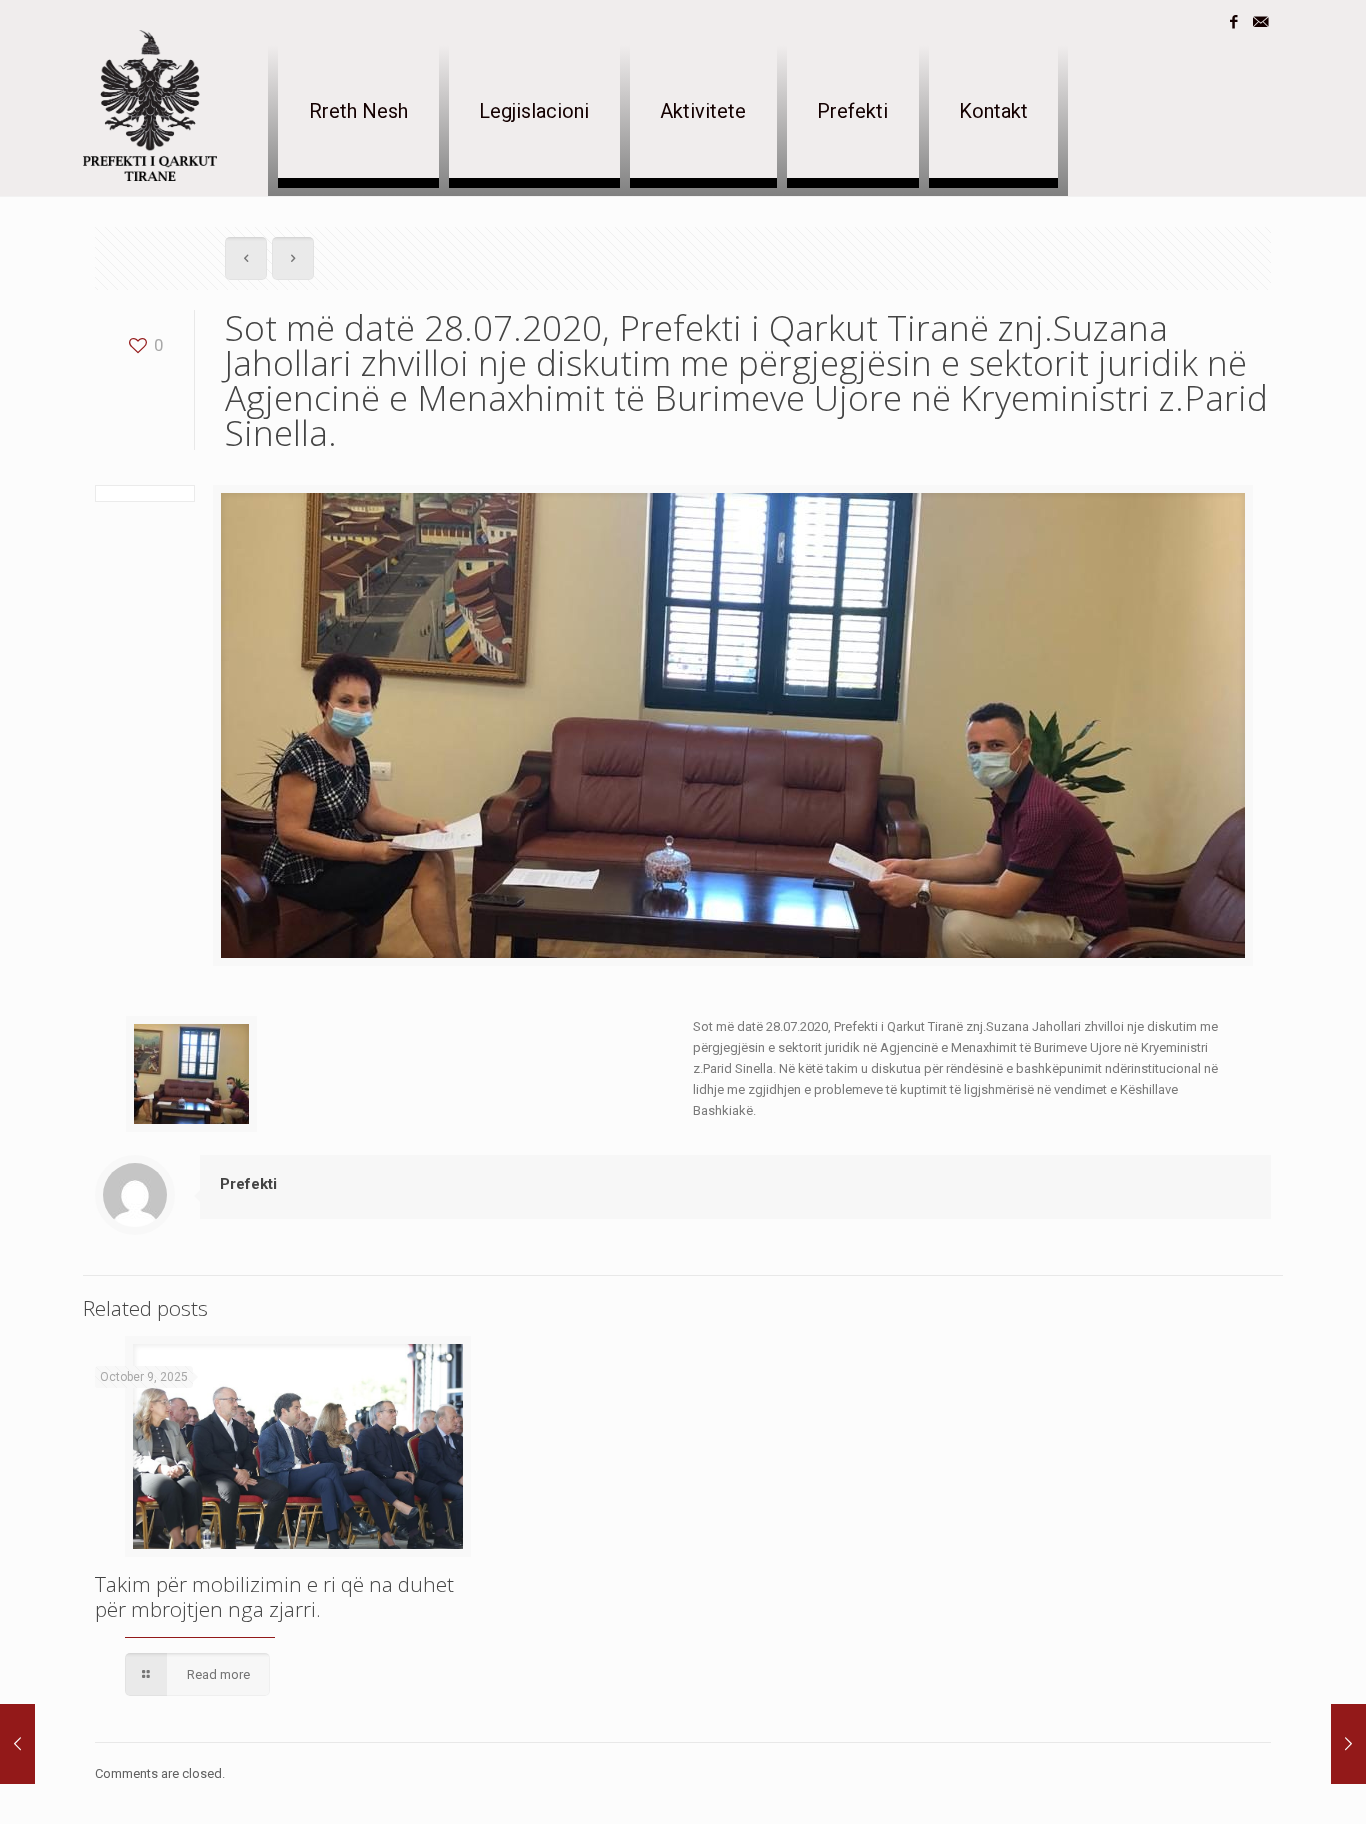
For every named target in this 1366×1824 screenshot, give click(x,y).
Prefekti (248, 1184)
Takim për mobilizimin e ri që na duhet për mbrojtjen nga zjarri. (274, 1596)
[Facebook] (1233, 22)
